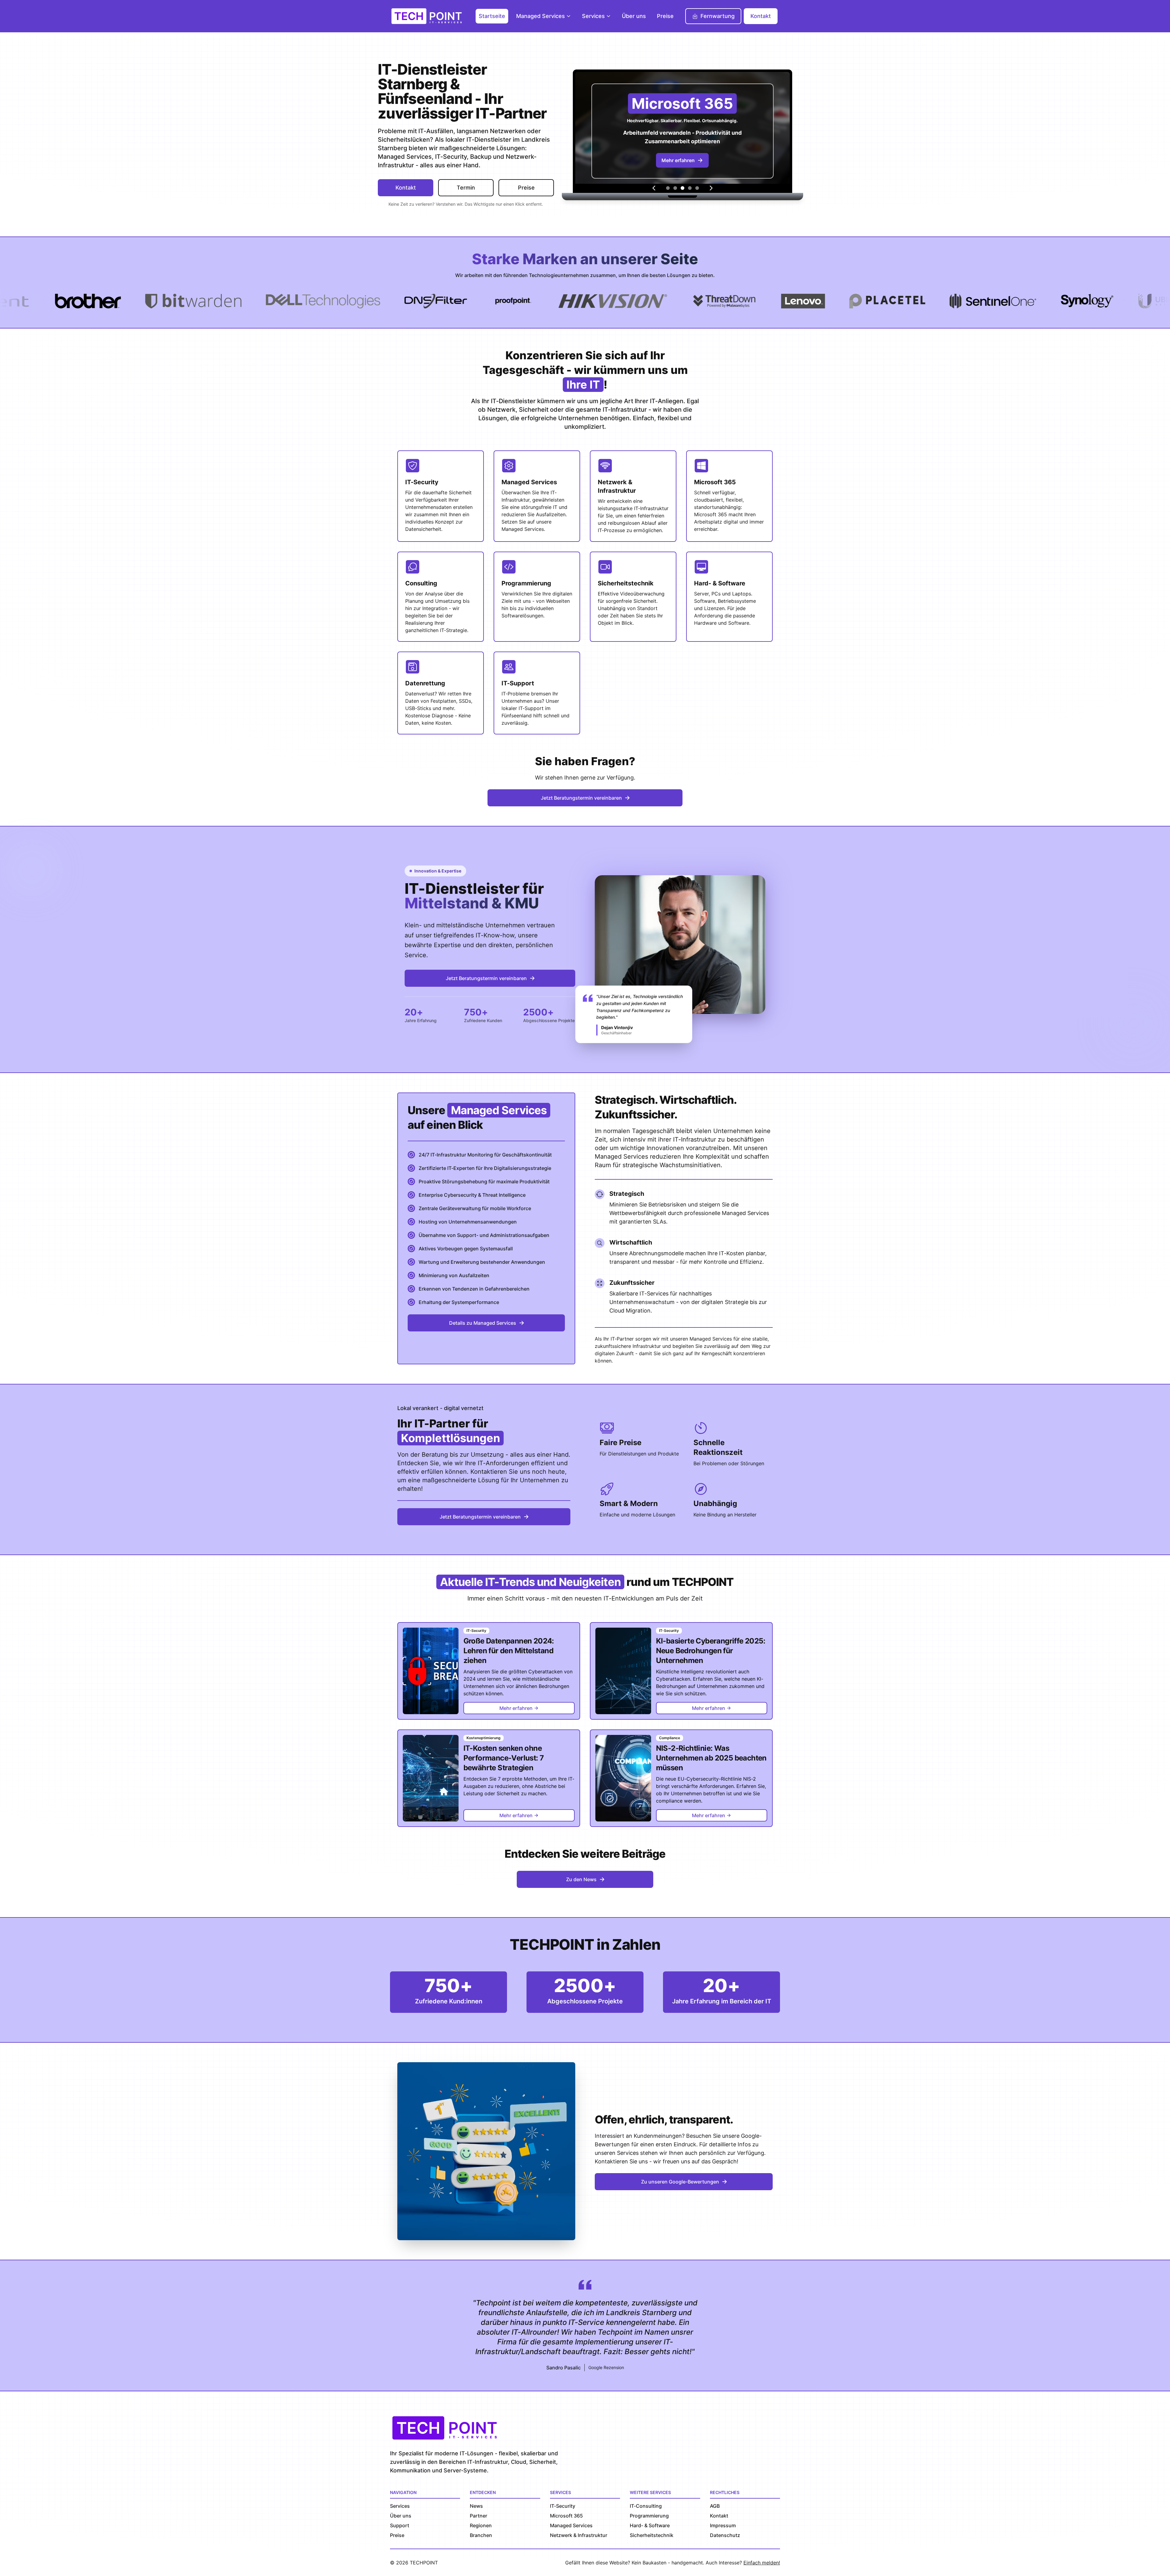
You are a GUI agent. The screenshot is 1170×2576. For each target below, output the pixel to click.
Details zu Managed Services (483, 1323)
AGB (715, 2506)
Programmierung (649, 2516)
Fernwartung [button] (718, 16)
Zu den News (581, 1879)
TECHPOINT (424, 2563)
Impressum (723, 2525)
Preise (665, 16)
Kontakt (761, 16)
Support (400, 2525)
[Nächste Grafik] (711, 188)
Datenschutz (725, 2535)
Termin (466, 188)
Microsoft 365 (566, 2516)
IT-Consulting (646, 2506)
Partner (479, 2516)
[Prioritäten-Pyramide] (668, 188)
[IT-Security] (690, 188)
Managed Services (541, 16)
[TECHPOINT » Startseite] (428, 16)
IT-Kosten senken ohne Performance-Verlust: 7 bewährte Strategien (504, 1758)
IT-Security (563, 2506)
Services (593, 16)
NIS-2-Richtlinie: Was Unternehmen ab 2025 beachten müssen (711, 1758)
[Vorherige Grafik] (654, 188)
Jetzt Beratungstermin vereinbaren (581, 798)
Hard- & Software (650, 2525)
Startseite (492, 16)
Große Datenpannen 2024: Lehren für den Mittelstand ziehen (509, 1651)
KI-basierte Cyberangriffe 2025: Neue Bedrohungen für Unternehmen (711, 1651)
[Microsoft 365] (682, 188)
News (476, 2506)
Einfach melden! (762, 2563)
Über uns (634, 16)
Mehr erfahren (678, 163)
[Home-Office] (697, 188)
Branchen (481, 2535)
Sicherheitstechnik (652, 2535)
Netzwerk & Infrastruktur (579, 2535)
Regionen (481, 2525)
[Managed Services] (675, 188)
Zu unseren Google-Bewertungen (680, 2182)
